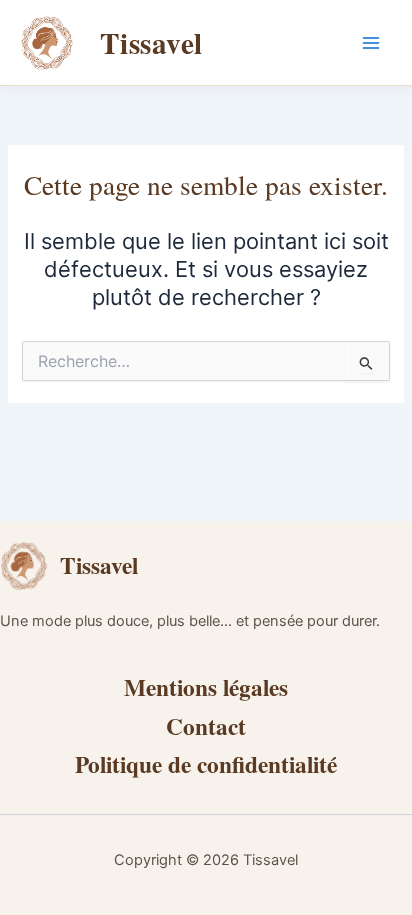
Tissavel (151, 42)
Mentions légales (206, 687)
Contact (206, 726)
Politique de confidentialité (206, 764)
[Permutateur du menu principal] (371, 43)
